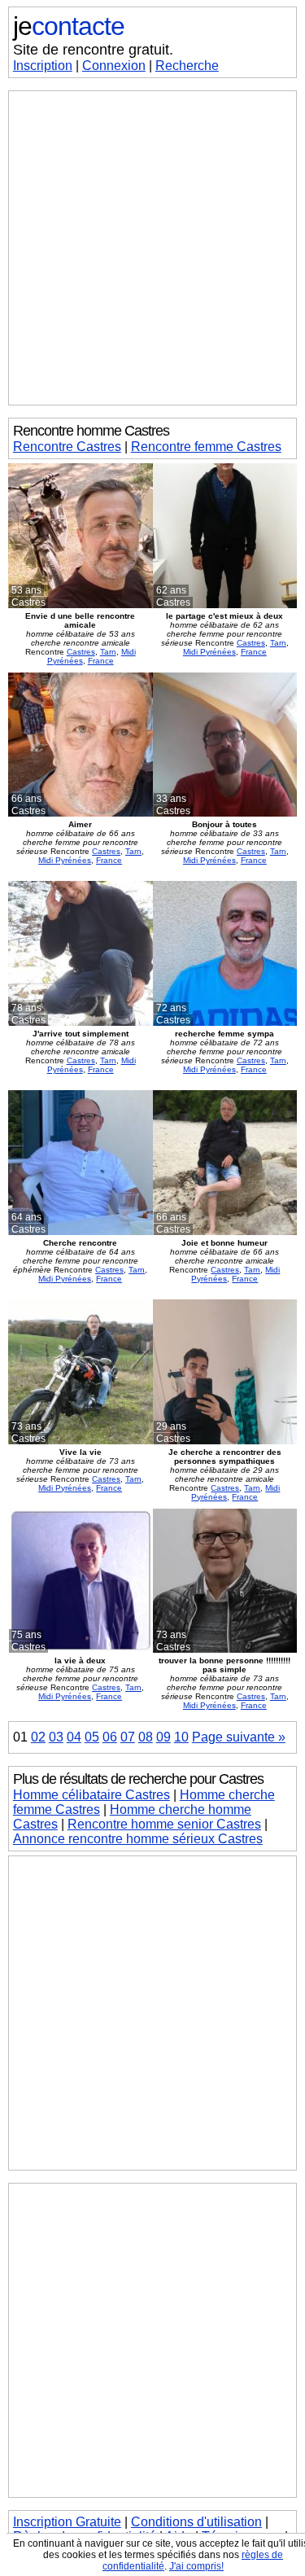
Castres (81, 652)
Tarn (108, 652)
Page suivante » (239, 1737)
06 (110, 1737)
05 (92, 1737)
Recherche (187, 66)
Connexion (114, 66)
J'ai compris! (196, 2566)
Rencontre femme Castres (206, 447)
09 (163, 1737)
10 (181, 1737)
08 (146, 1737)
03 (56, 1737)
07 (128, 1737)
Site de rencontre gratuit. (93, 50)
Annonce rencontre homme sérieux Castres (138, 1839)
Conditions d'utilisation (196, 2522)
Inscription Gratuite (67, 2522)
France (101, 661)
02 (38, 1737)
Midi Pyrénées (209, 652)
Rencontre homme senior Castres (164, 1824)
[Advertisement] (152, 248)
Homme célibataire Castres (91, 1795)
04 (74, 1737)
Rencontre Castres (67, 447)
